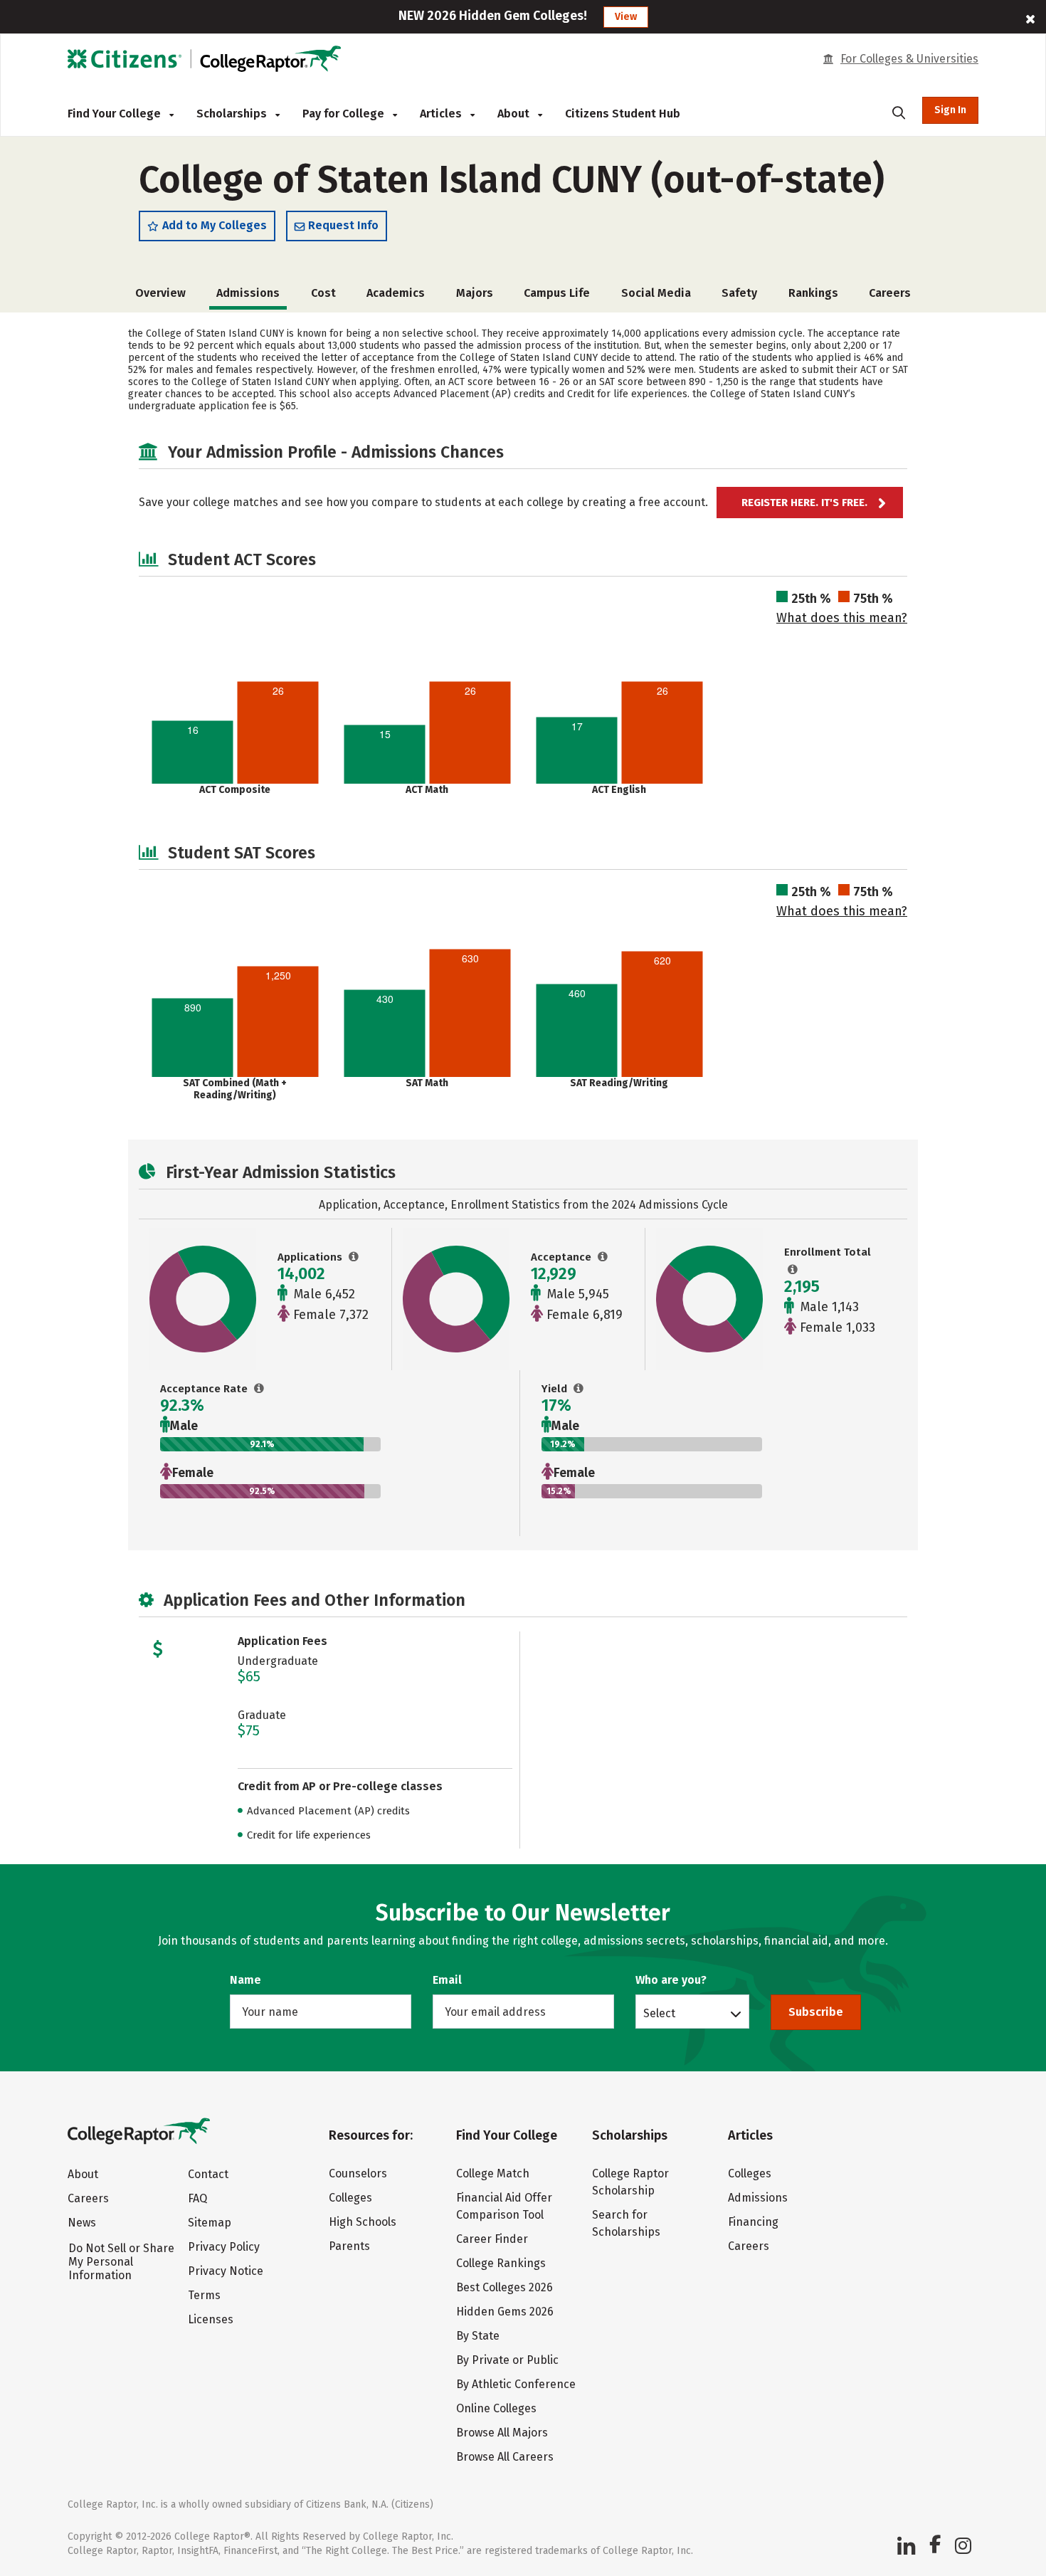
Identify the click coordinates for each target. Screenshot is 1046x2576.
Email (447, 1980)
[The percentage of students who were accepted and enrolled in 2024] (579, 1389)
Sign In (950, 110)
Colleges (350, 2198)
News (82, 2223)
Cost (323, 293)
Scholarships (233, 114)
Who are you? (671, 1980)
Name (245, 1980)
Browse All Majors (502, 2433)
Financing (753, 2222)
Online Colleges (496, 2408)
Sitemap (210, 2223)
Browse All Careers (505, 2457)
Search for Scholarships (626, 2223)
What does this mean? (842, 618)
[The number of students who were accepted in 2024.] (603, 1257)
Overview (160, 293)
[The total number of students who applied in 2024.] (354, 1257)
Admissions (758, 2198)
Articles (442, 114)
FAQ (197, 2198)
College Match (493, 2173)
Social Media (656, 293)
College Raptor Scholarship (630, 2182)
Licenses (211, 2319)
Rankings (813, 293)
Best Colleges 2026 (504, 2287)
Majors (475, 293)
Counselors (358, 2173)
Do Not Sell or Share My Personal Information (121, 2262)
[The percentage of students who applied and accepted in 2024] (259, 1389)
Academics (396, 293)
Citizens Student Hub (623, 114)
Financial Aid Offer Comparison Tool (504, 2206)
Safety (739, 293)
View (626, 17)
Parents (349, 2246)
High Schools (363, 2222)
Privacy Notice (226, 2271)
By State (478, 2336)
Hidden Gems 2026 (505, 2312)
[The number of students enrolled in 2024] (793, 1270)
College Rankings (501, 2263)
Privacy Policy (224, 2247)
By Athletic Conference (516, 2384)
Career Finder (492, 2239)
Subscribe (816, 2012)
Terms (204, 2295)
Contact (208, 2174)
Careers (890, 293)
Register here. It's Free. (804, 503)
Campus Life (557, 293)
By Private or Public (507, 2360)
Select (659, 2013)
